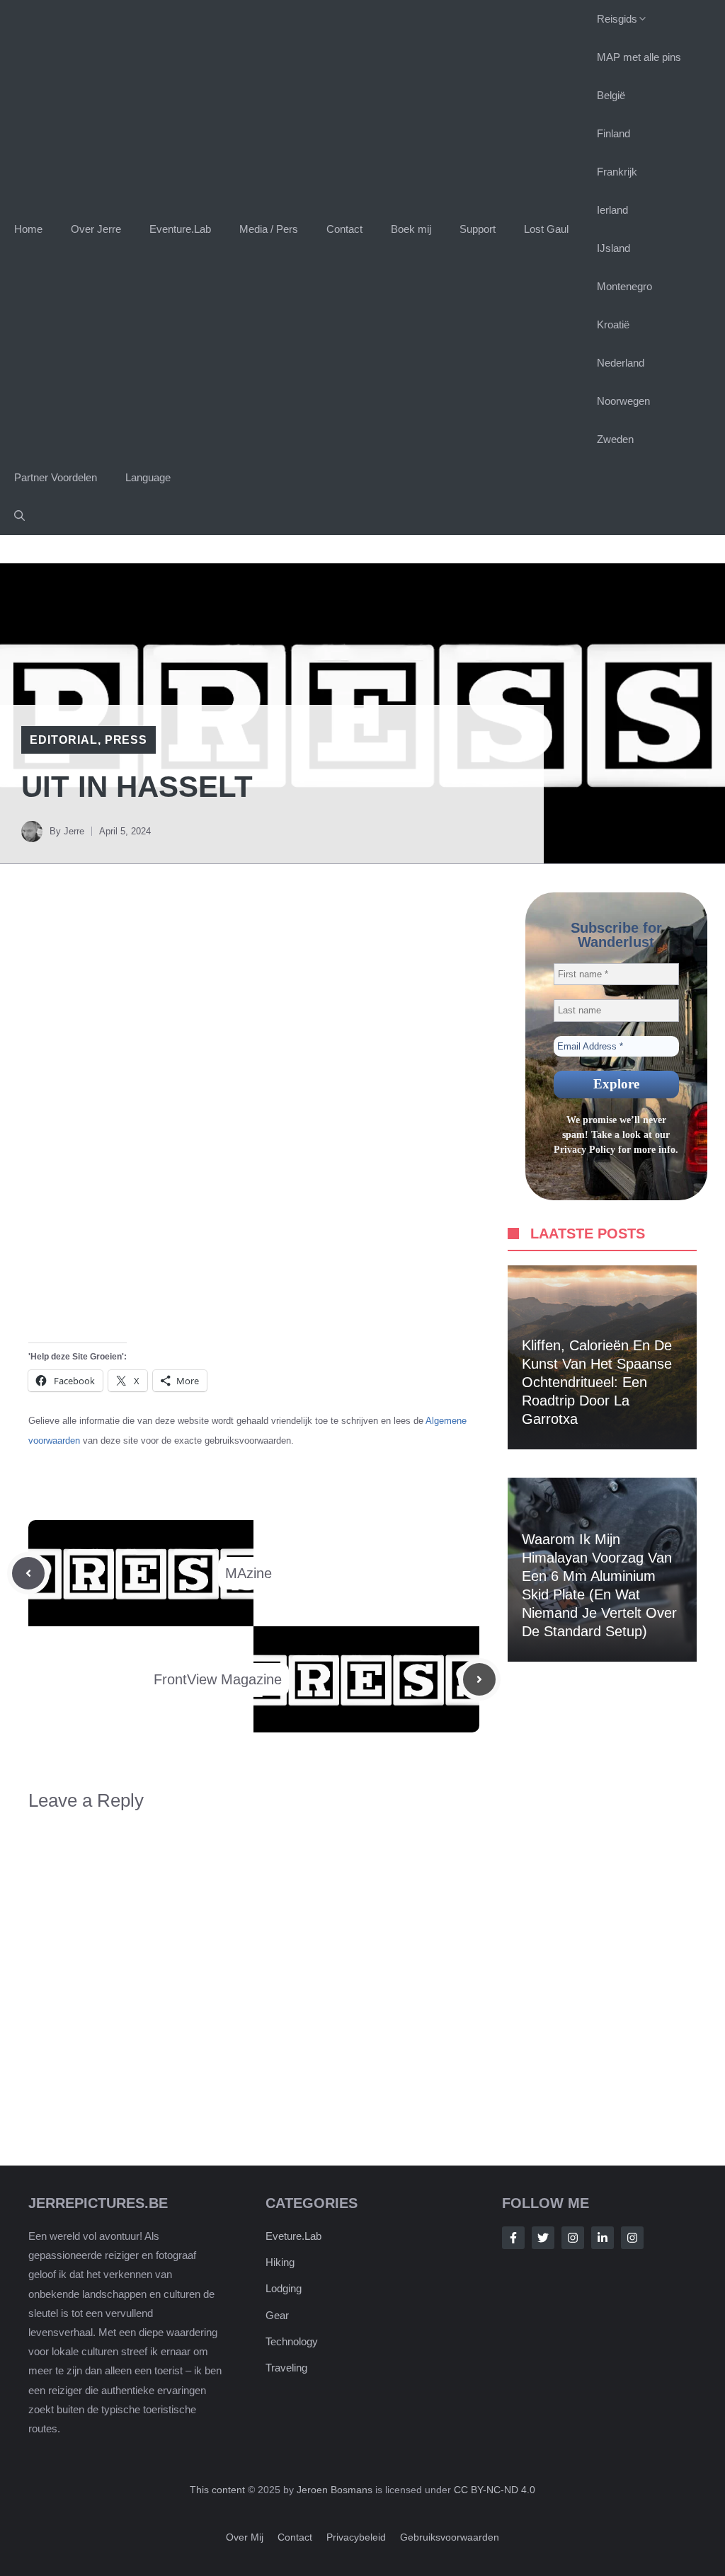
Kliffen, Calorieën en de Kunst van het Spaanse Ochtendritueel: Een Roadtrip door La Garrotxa (597, 1382)
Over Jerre (96, 229)
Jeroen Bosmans (335, 2490)
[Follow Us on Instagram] (573, 2238)
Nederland (621, 363)
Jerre (74, 831)
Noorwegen (623, 401)
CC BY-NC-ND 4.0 (495, 2490)
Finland (613, 133)
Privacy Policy (584, 1150)
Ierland (612, 210)
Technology (292, 2341)
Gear (277, 2315)
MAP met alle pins (639, 57)
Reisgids (617, 19)
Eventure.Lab (180, 229)
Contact (344, 229)
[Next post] (479, 1679)
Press (126, 740)
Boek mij (411, 229)
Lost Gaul (546, 229)
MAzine (249, 1573)
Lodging (284, 2289)
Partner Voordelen (56, 477)
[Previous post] (28, 1573)
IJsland (613, 248)
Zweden (615, 439)
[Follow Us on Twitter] (543, 2238)
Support (478, 229)
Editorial (64, 740)
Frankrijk (617, 172)
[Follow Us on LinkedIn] (603, 2238)
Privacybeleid (356, 2538)
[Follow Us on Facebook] (513, 2238)
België (611, 95)
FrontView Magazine (218, 1679)
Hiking (280, 2263)
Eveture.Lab (293, 2236)
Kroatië (613, 324)
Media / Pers (269, 229)
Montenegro (624, 286)
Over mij (245, 2538)
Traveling (286, 2368)
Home (28, 229)
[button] (19, 516)
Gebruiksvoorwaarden (450, 2538)
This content (219, 2490)
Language (148, 477)
